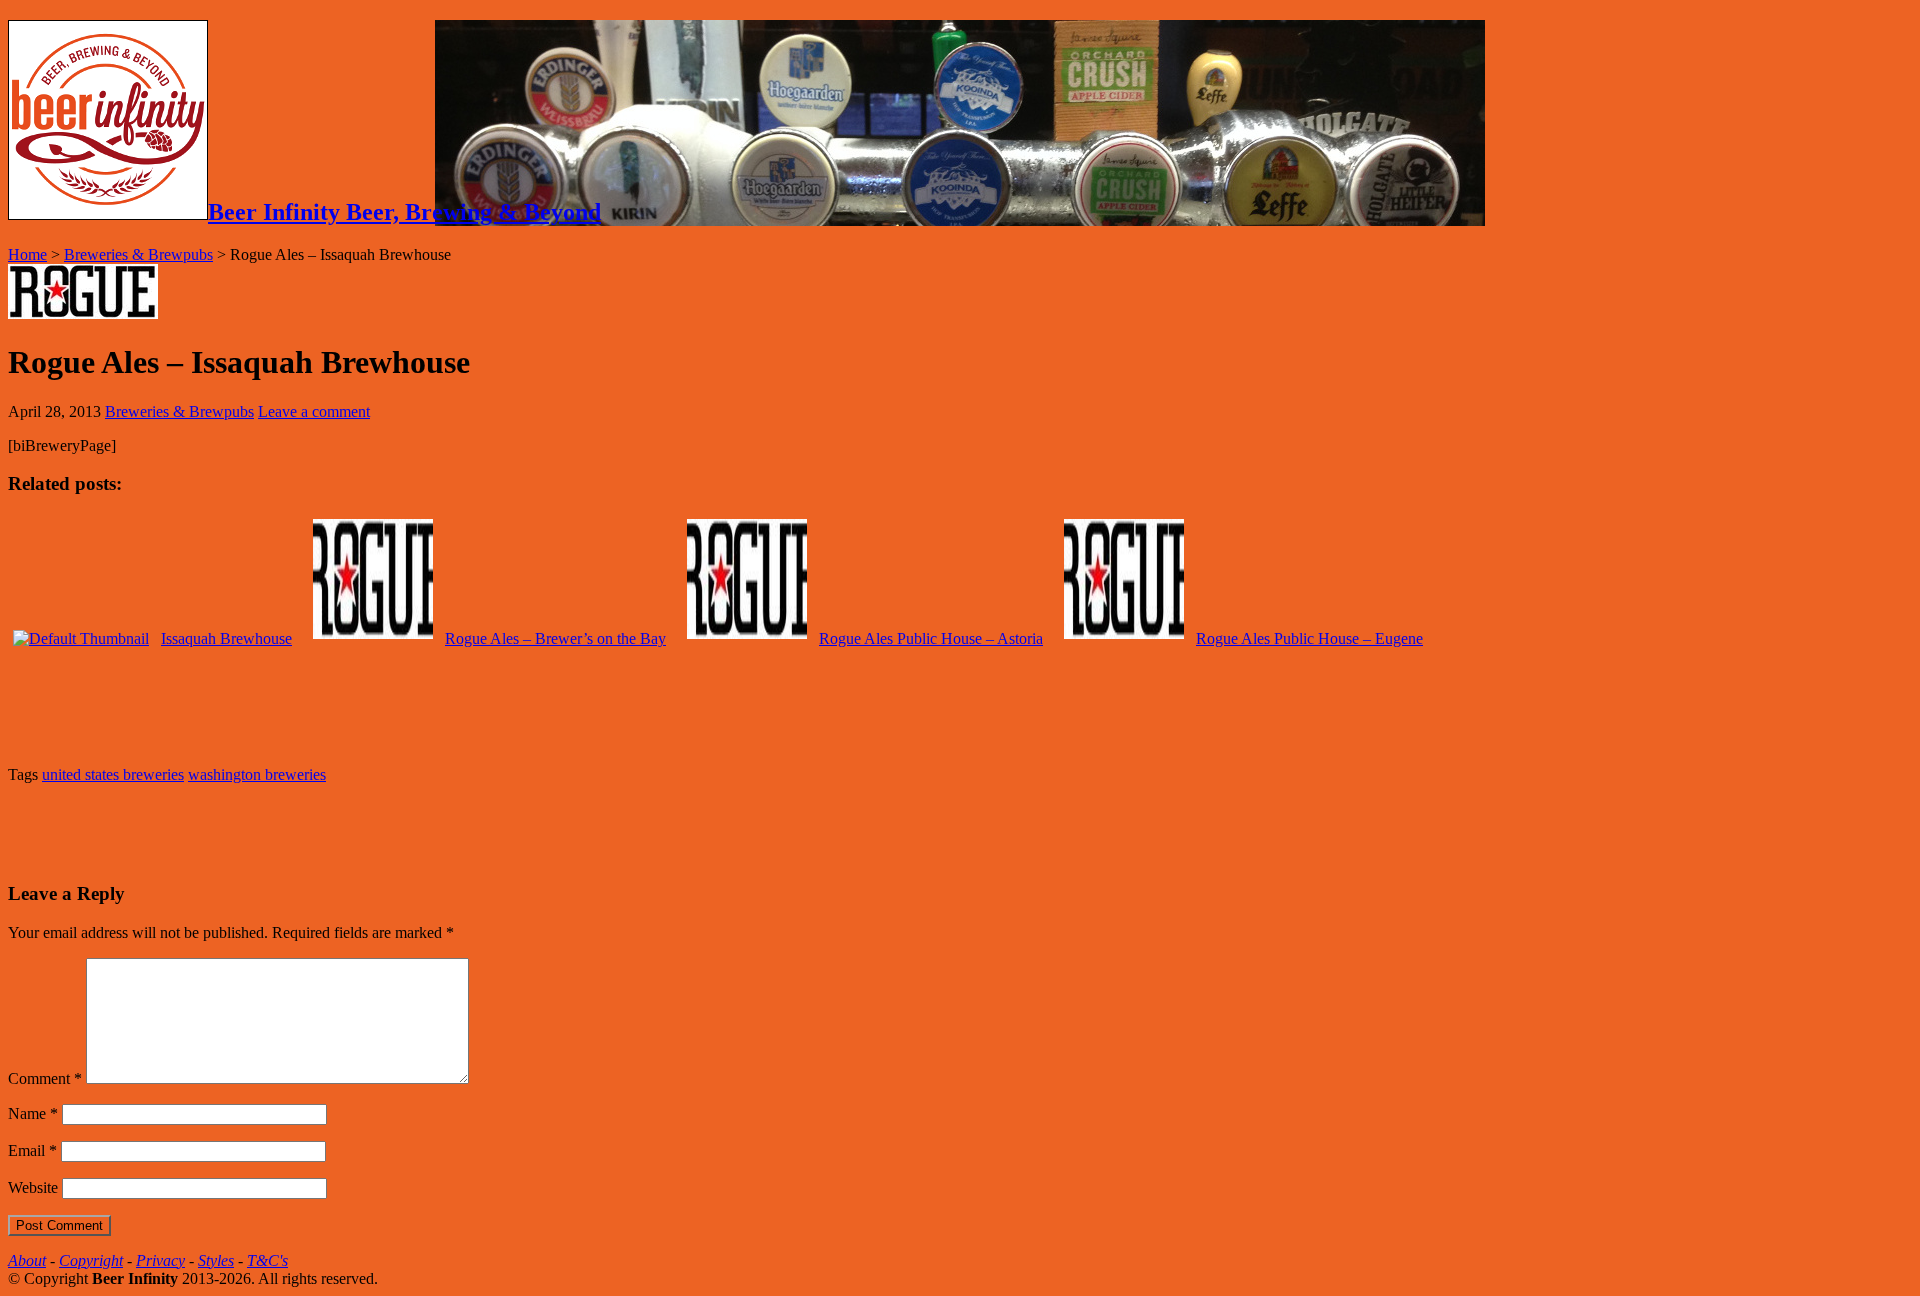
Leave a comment (314, 411)
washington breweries (257, 774)
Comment (45, 1078)
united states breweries (113, 774)
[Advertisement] (242, 830)
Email (32, 1150)
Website (33, 1187)
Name (33, 1113)
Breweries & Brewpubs (138, 254)
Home (27, 254)
